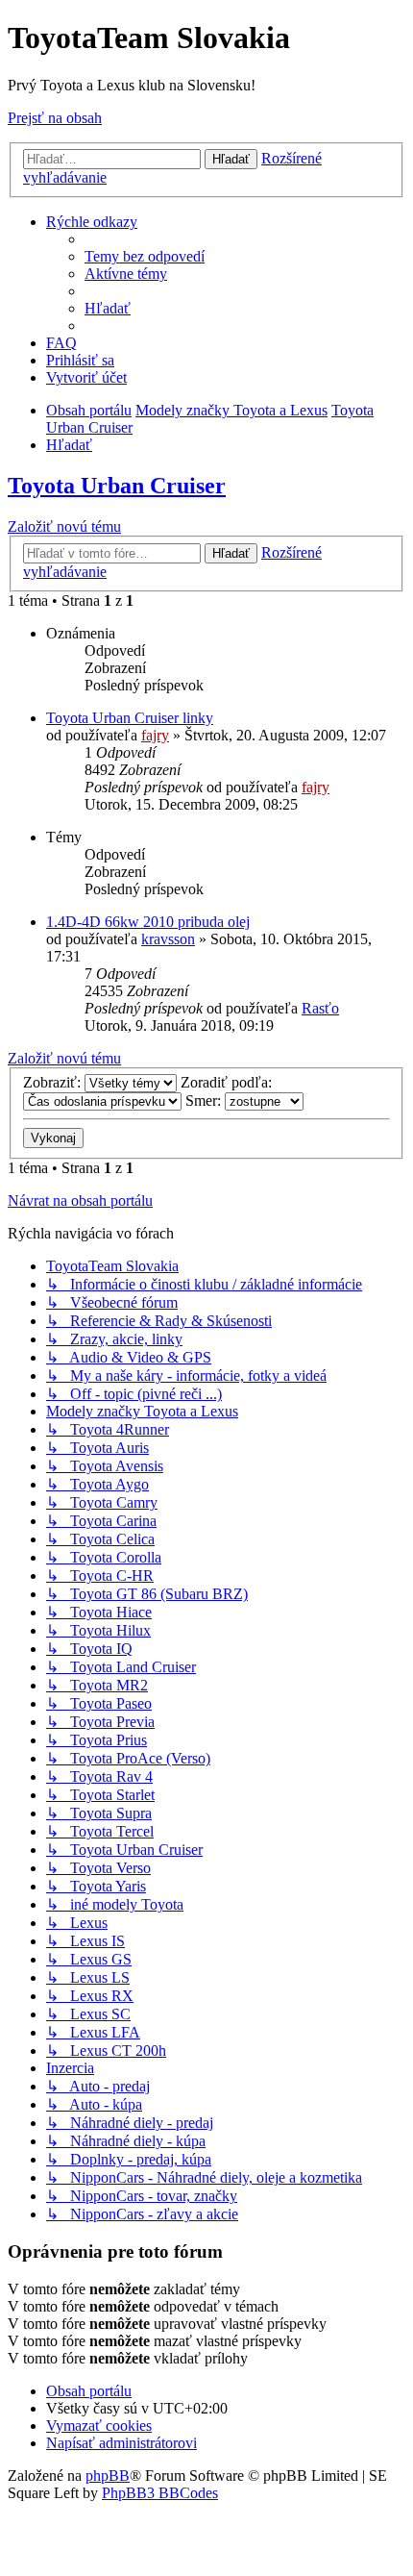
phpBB (108, 2476)
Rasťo (320, 1008)
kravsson (168, 939)
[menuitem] (145, 256)
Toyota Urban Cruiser (117, 486)
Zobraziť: (54, 1082)
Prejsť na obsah (55, 118)
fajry (155, 735)
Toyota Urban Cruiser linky (130, 718)
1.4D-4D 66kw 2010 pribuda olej (148, 922)
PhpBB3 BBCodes (160, 2493)
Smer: (205, 1100)
